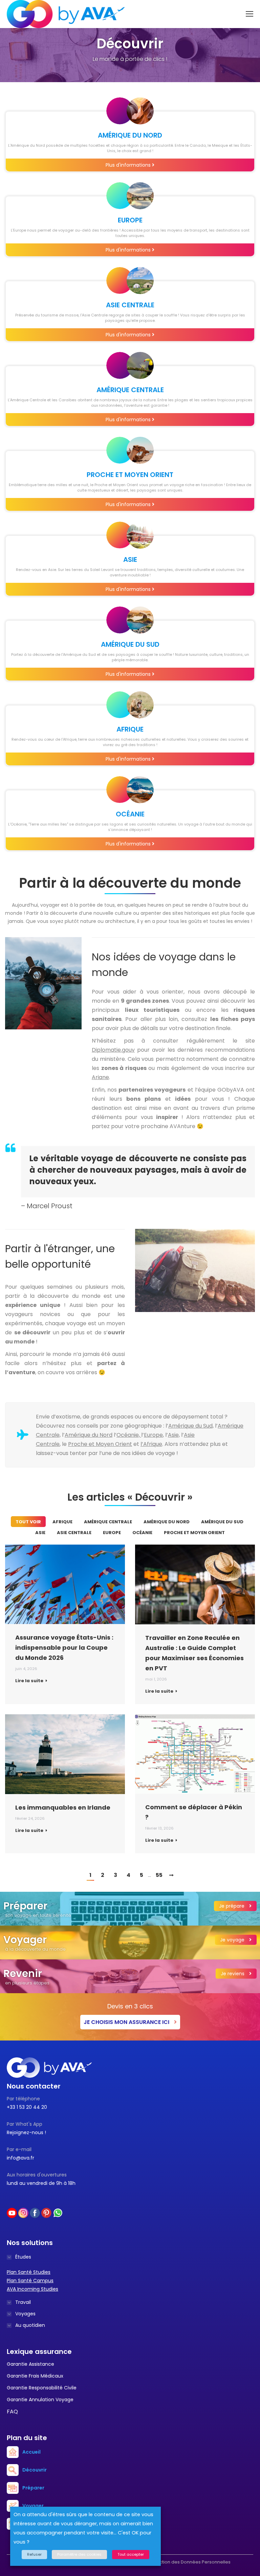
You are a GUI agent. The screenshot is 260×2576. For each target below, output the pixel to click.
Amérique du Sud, (191, 1426)
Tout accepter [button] (131, 2554)
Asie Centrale (74, 1533)
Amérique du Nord (89, 1435)
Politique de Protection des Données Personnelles (176, 2562)
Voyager (33, 2506)
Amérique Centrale (108, 1522)
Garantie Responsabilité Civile (42, 2388)
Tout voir (28, 1522)
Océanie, (129, 1435)
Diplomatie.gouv (113, 1050)
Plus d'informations (129, 165)
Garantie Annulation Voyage (40, 2400)
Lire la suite (29, 1681)
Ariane (100, 1077)
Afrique (62, 1522)
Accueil (31, 2452)
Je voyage (233, 1940)
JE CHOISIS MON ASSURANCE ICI (127, 2022)
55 (159, 1875)
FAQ (12, 2412)
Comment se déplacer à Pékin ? (194, 1812)
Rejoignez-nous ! (26, 2132)
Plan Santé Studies (29, 2272)
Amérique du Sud (222, 1522)
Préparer (33, 2488)
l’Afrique (151, 1444)
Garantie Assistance (30, 2364)
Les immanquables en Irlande (63, 1807)
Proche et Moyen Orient (100, 1444)
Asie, (174, 1435)
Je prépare (232, 1906)
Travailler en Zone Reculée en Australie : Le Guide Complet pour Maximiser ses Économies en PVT (194, 1653)
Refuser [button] (34, 2554)
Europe (153, 1435)
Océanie (142, 1533)
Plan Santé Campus (30, 2281)
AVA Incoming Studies (32, 2289)
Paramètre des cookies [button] (79, 2554)
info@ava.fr (20, 2158)
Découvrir (35, 2470)
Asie (40, 1533)
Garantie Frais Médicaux (35, 2376)
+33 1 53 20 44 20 (27, 2107)
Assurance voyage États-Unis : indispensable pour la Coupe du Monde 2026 (64, 1648)
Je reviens (233, 1974)
